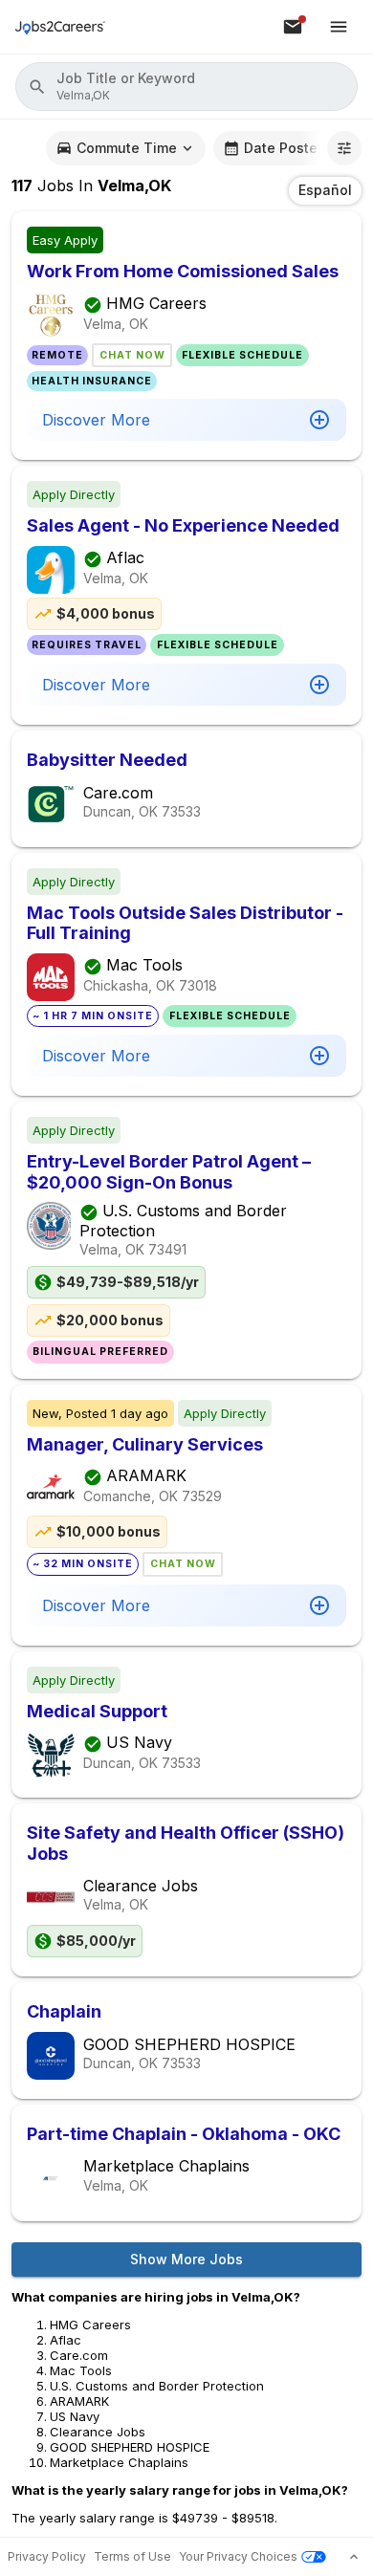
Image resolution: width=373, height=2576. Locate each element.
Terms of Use (132, 2556)
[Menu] (339, 27)
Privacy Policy (47, 2556)
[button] (186, 87)
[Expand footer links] (354, 2557)
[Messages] (293, 27)
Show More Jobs (186, 2259)
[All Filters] (344, 148)
